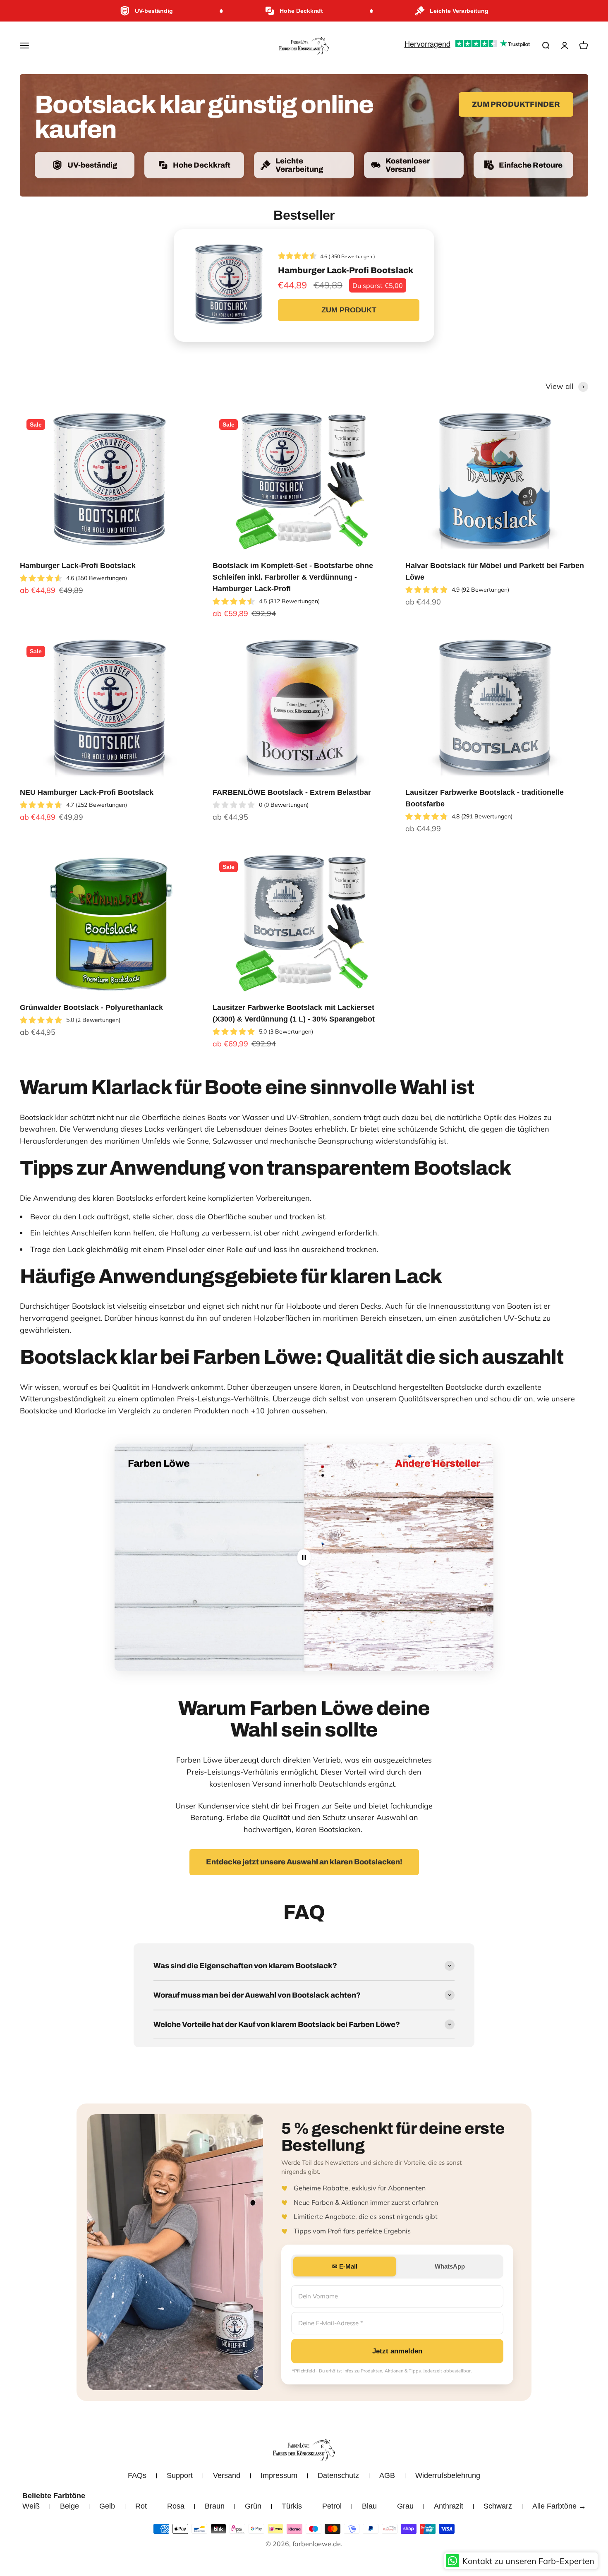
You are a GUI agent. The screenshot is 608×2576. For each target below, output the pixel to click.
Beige (69, 2506)
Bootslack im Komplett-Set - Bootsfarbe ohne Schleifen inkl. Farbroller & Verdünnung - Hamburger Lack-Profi (293, 577)
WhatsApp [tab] (450, 2266)
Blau (369, 2506)
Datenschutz (338, 2475)
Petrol (332, 2506)
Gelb (107, 2506)
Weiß (31, 2506)
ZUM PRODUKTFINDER (516, 104)
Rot (141, 2506)
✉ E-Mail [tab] (345, 2266)
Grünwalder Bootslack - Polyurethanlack (91, 1007)
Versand (227, 2475)
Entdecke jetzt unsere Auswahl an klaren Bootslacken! (304, 1862)
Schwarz (498, 2506)
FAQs (137, 2475)
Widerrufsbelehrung (448, 2475)
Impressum (279, 2475)
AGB (387, 2475)
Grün (253, 2506)
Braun (215, 2506)
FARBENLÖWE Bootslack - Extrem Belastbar (292, 792)
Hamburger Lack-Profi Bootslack (78, 566)
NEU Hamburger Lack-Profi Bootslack (87, 792)
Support (180, 2475)
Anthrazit (449, 2506)
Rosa (176, 2506)
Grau (405, 2506)
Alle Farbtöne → (559, 2506)
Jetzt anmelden (397, 2351)
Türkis (292, 2506)
